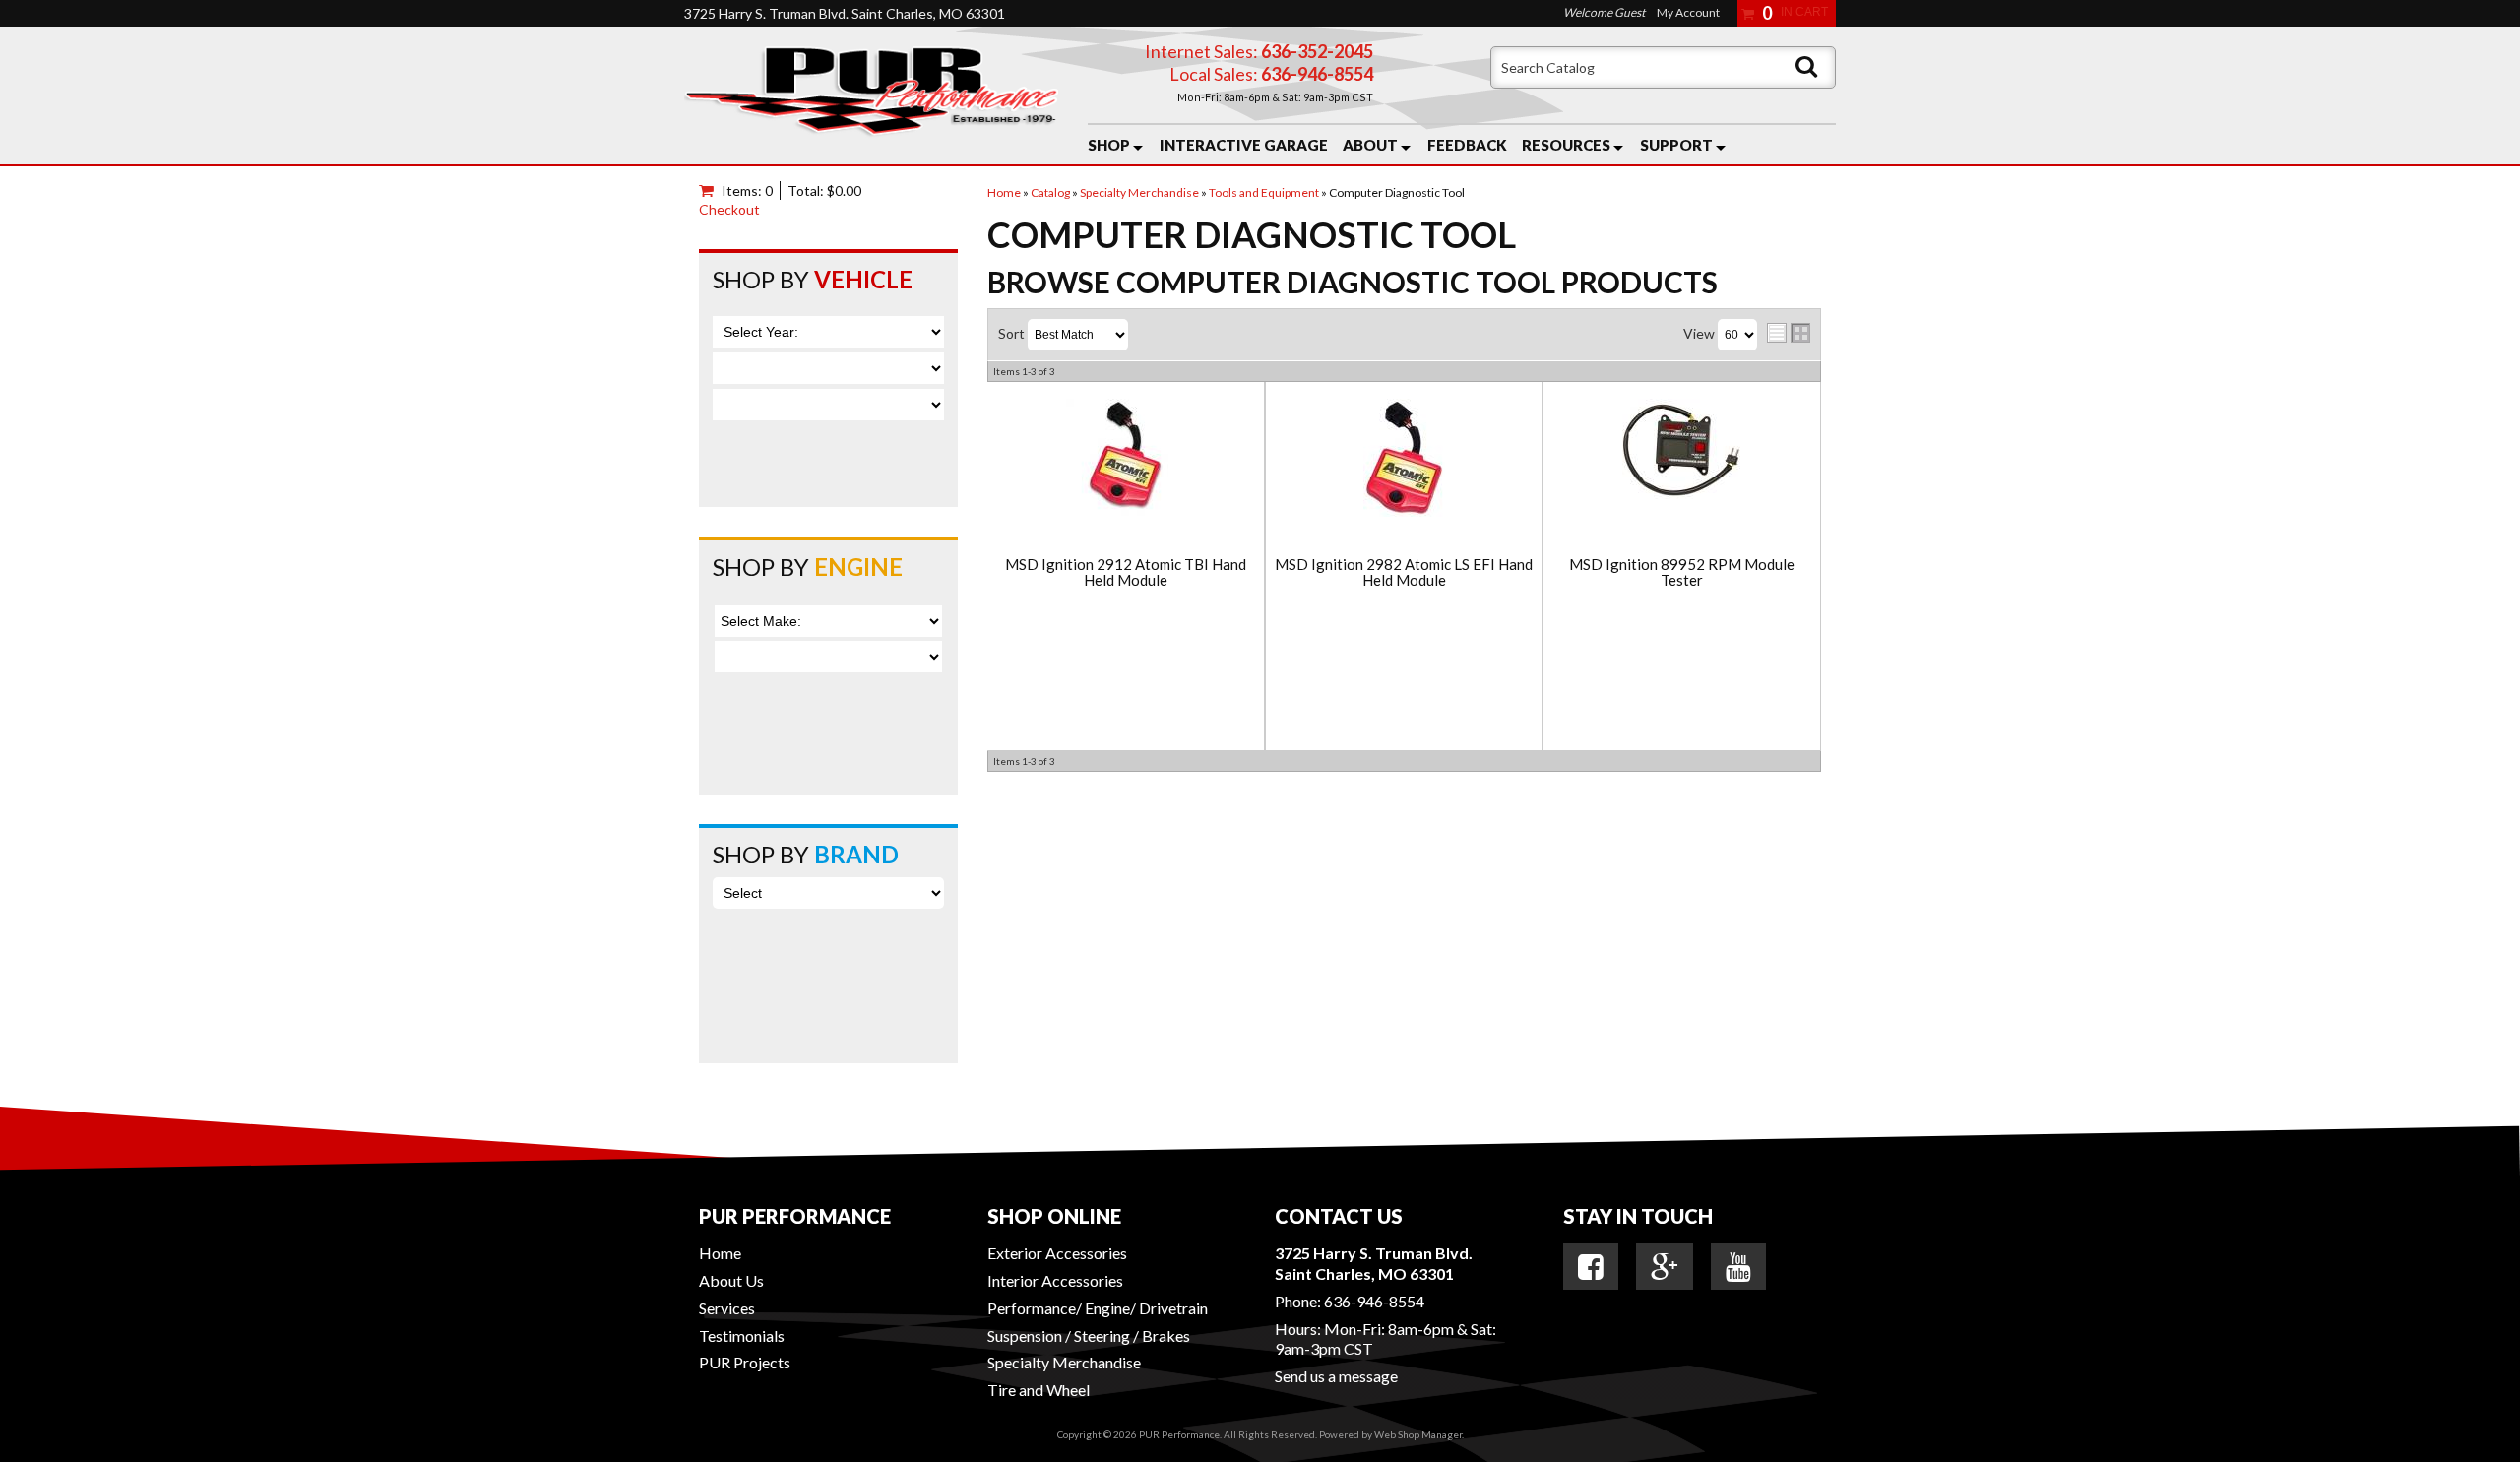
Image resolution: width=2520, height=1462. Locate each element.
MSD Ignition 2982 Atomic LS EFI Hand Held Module (1404, 572)
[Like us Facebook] (1591, 1267)
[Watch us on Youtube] (1738, 1267)
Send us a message (1336, 1376)
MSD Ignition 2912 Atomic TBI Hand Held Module (1126, 572)
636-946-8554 (1374, 1301)
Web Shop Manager (1418, 1434)
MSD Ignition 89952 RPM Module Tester (1682, 572)
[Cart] (710, 191)
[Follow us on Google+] (1665, 1267)
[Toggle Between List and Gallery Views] (1789, 333)
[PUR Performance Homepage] (871, 95)
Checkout (729, 209)
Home (720, 1253)
